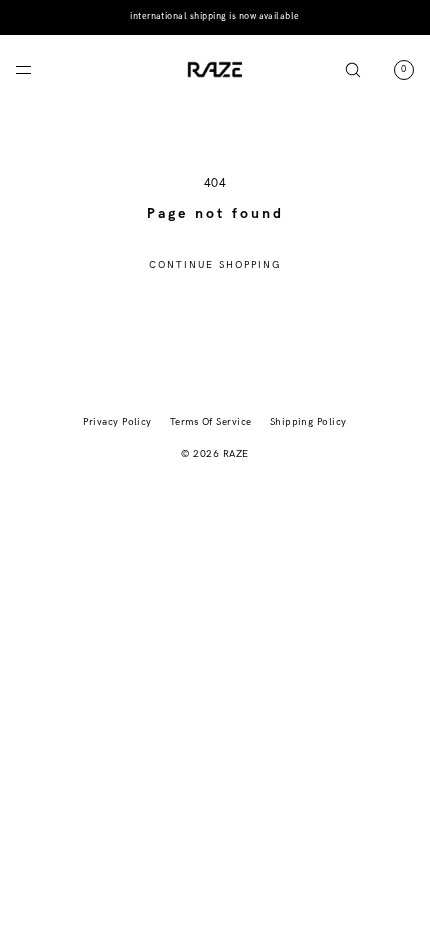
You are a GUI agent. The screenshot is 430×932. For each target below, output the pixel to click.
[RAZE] (215, 70)
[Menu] (40, 69)
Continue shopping (215, 265)
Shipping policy (308, 422)
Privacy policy (117, 422)
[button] (353, 69)
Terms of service (211, 422)
